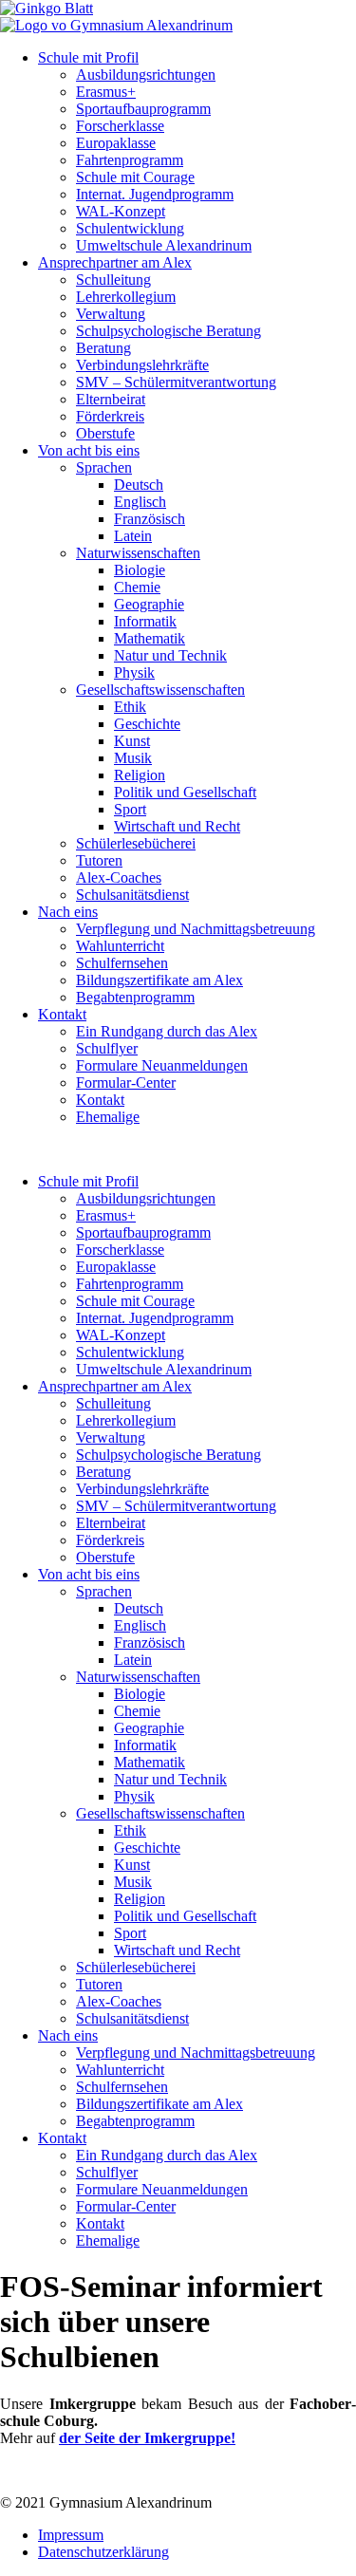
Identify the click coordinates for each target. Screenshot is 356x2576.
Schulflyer (107, 1048)
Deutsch (139, 485)
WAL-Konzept (121, 211)
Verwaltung (111, 314)
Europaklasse (116, 143)
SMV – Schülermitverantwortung (176, 382)
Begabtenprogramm (135, 997)
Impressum (71, 2535)
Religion (140, 775)
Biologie (140, 570)
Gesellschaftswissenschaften (160, 690)
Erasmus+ (106, 92)
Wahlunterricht (120, 946)
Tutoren (99, 860)
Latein (133, 536)
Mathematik (150, 638)
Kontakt (62, 1014)
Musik (133, 758)
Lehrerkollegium (126, 297)
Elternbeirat (111, 399)
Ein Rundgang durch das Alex (167, 1031)
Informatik (145, 621)
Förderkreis (110, 416)
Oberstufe (105, 433)
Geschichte (147, 724)
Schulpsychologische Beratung (169, 331)
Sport (130, 809)
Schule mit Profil (88, 57)
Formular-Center (126, 1083)
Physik (134, 672)
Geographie (149, 604)
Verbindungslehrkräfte (142, 365)
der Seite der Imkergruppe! (147, 2438)
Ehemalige (108, 1117)
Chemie (137, 587)
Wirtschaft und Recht (177, 826)
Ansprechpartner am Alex (115, 262)
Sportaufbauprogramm (143, 109)
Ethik (130, 707)
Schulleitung (113, 280)
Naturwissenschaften (138, 553)
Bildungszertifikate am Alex (159, 980)
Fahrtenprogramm (130, 160)
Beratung (103, 348)
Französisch (150, 519)
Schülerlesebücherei (136, 843)
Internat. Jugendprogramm (155, 194)
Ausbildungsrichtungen (146, 75)
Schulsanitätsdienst (132, 895)
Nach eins (68, 912)
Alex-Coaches (119, 877)
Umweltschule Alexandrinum (164, 245)
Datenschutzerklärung (103, 2552)
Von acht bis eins (89, 450)
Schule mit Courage (135, 177)
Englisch (140, 502)
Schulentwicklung (130, 228)
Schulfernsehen (122, 963)
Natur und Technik (170, 655)
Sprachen (104, 467)
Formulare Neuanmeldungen (162, 1065)
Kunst (132, 741)
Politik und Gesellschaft (185, 792)
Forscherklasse (120, 126)
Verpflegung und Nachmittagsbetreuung (196, 929)
